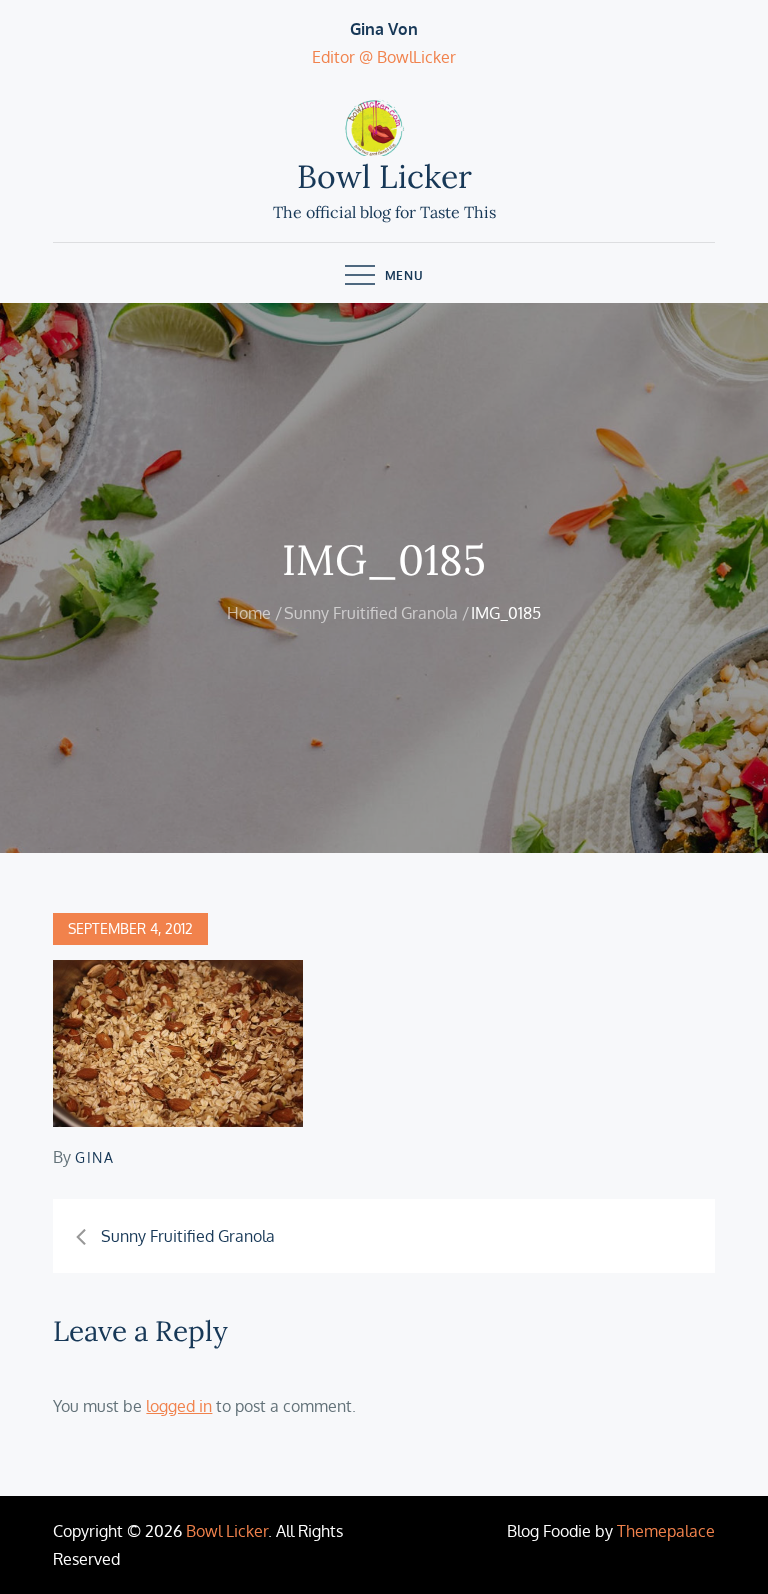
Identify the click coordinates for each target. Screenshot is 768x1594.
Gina (94, 1157)
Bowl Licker (384, 176)
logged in (179, 1406)
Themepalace (666, 1531)
